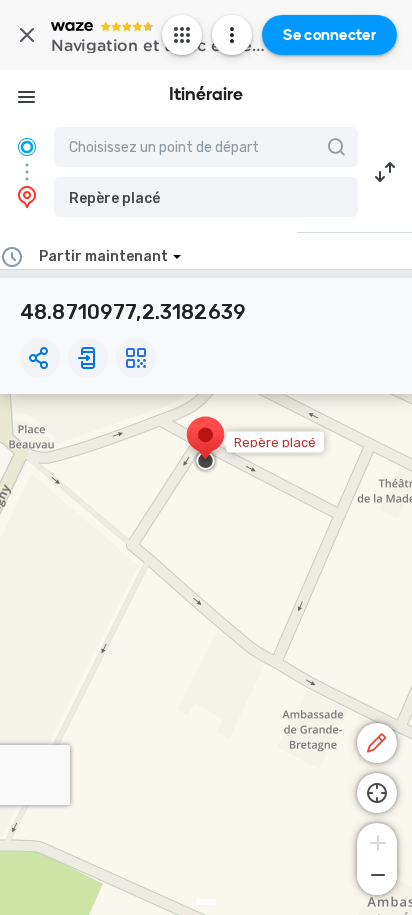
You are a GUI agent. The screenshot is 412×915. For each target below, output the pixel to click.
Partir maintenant (103, 256)
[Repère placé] (205, 445)
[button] (206, 197)
